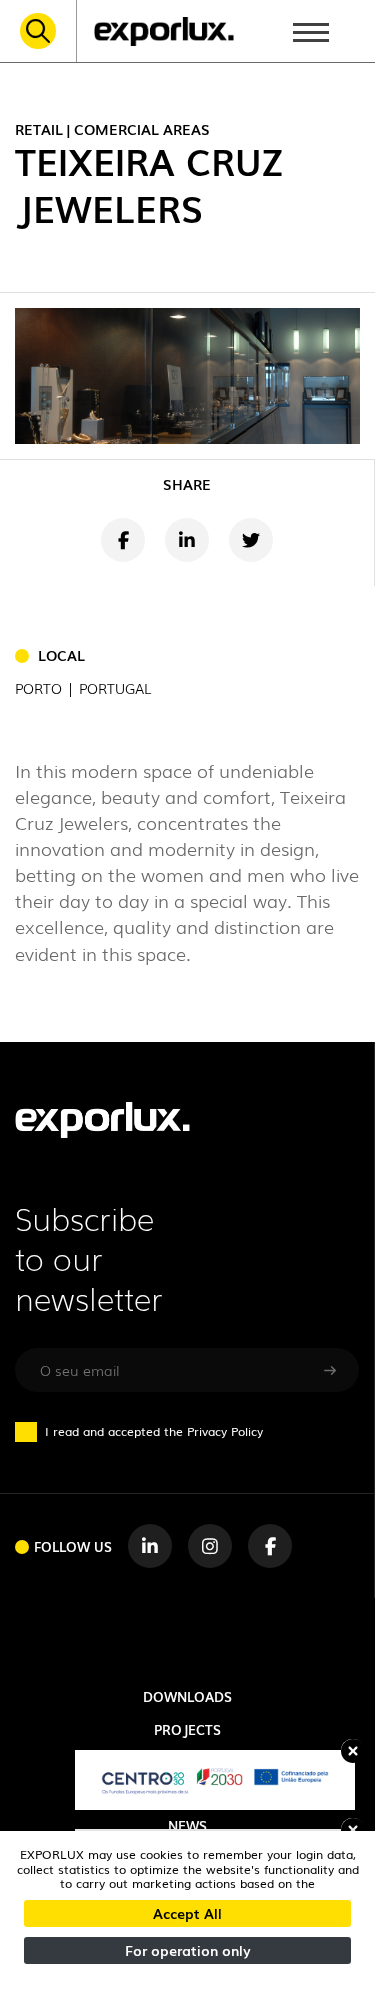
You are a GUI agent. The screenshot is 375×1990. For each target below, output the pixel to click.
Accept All (187, 1913)
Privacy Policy (225, 1431)
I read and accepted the (154, 1431)
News (187, 1825)
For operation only (188, 1950)
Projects (187, 1729)
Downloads (187, 1696)
